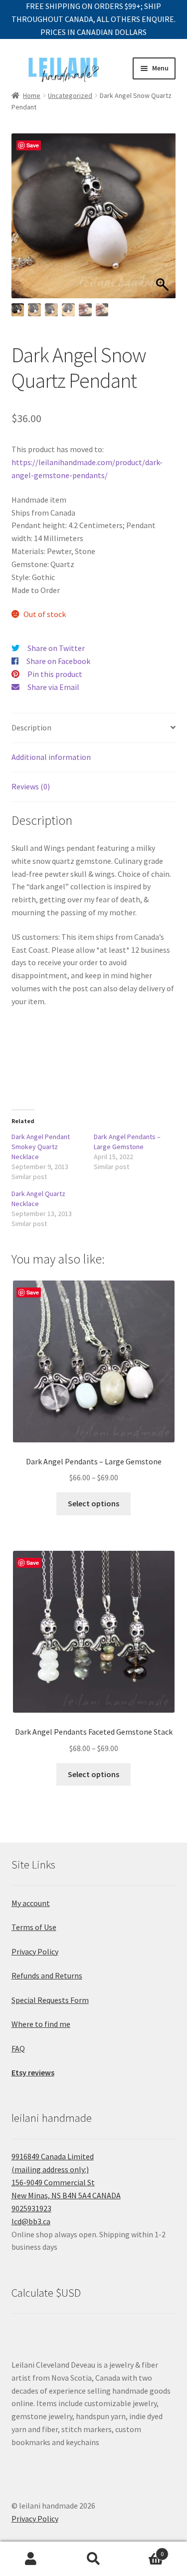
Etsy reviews (33, 2072)
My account (31, 1903)
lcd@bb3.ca (31, 2221)
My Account (31, 2559)
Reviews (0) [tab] (31, 786)
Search (93, 2559)
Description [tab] (31, 727)
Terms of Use (34, 1927)
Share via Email (53, 687)
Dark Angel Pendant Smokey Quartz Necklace (41, 1147)
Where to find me (41, 2024)
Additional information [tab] (51, 757)
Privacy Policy (35, 1951)
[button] (163, 221)
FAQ (18, 2048)
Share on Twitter (56, 648)
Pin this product (55, 674)
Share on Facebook (58, 661)
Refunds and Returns (47, 1975)
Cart (144, 2550)
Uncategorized (70, 95)
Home (32, 95)
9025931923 (31, 2208)
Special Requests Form (50, 2000)
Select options (93, 1503)
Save (33, 145)
